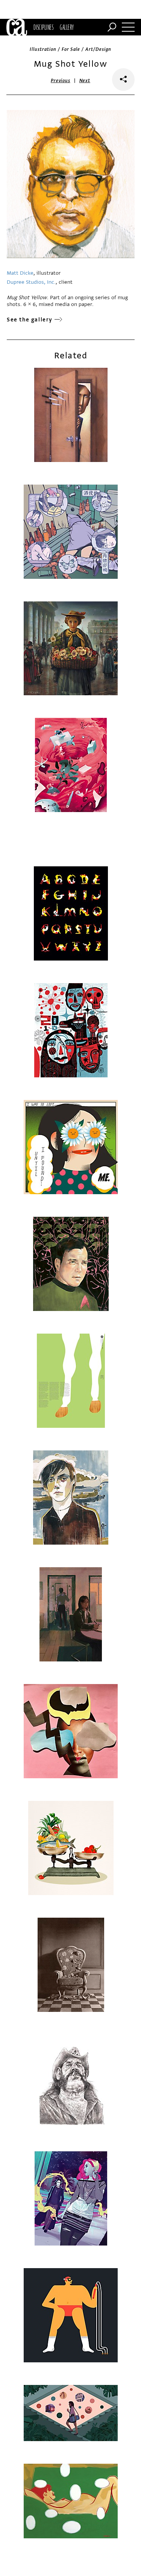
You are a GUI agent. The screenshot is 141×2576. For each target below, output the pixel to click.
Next (85, 81)
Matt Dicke (20, 273)
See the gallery (30, 320)
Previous (61, 81)
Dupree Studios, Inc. (31, 282)
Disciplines (43, 27)
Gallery (67, 27)
